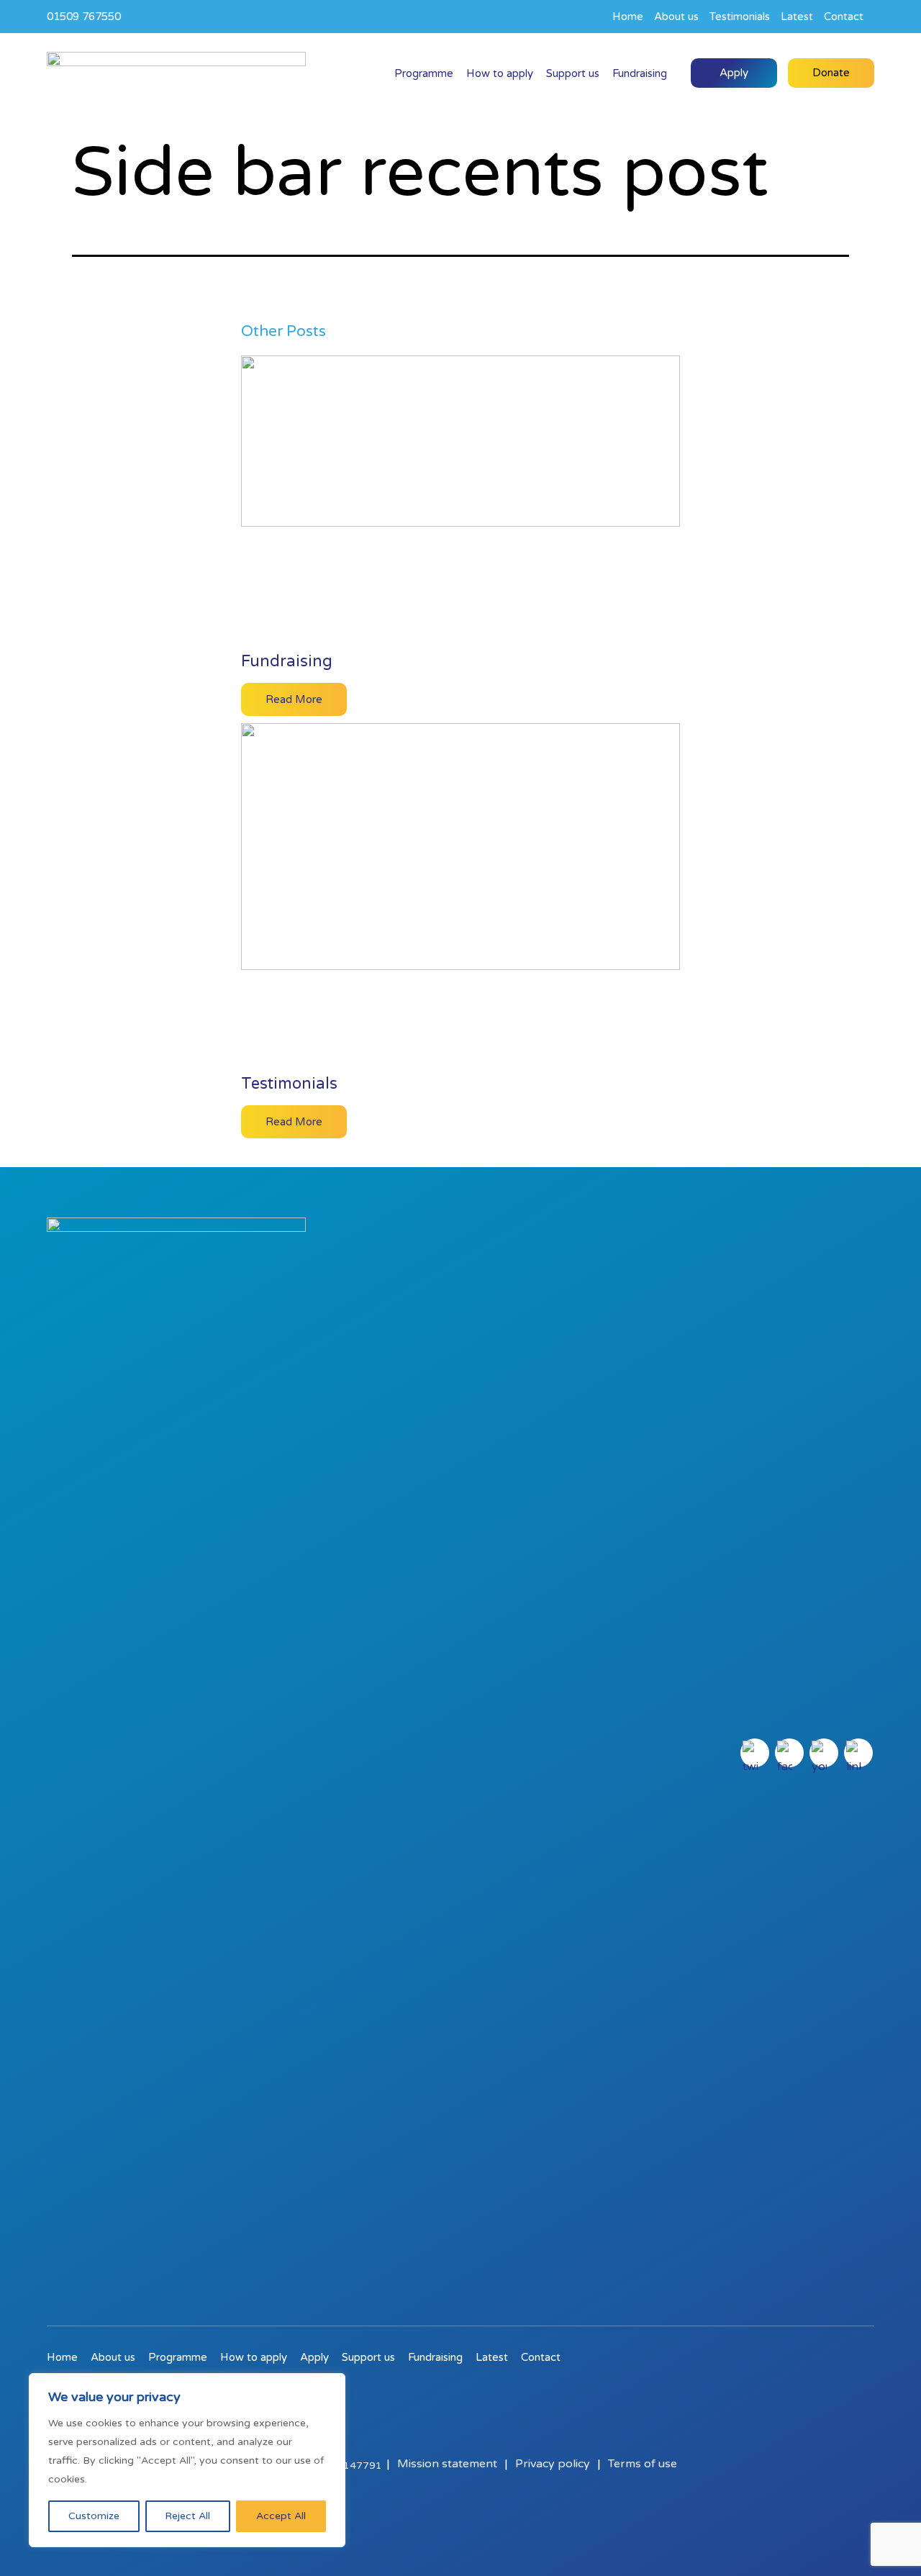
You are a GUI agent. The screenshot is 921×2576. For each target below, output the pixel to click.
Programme (424, 73)
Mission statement (447, 2464)
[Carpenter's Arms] (176, 73)
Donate (831, 73)
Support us (573, 73)
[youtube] (824, 1753)
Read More (294, 699)
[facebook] (789, 1753)
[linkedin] (858, 1753)
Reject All (187, 2516)
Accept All (281, 2516)
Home (628, 17)
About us (676, 17)
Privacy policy (553, 2464)
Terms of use (643, 2464)
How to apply (500, 73)
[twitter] (755, 1753)
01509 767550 (84, 17)
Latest (797, 17)
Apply (734, 73)
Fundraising (640, 73)
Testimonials (740, 17)
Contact (844, 17)
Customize (94, 2516)
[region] (187, 2460)
